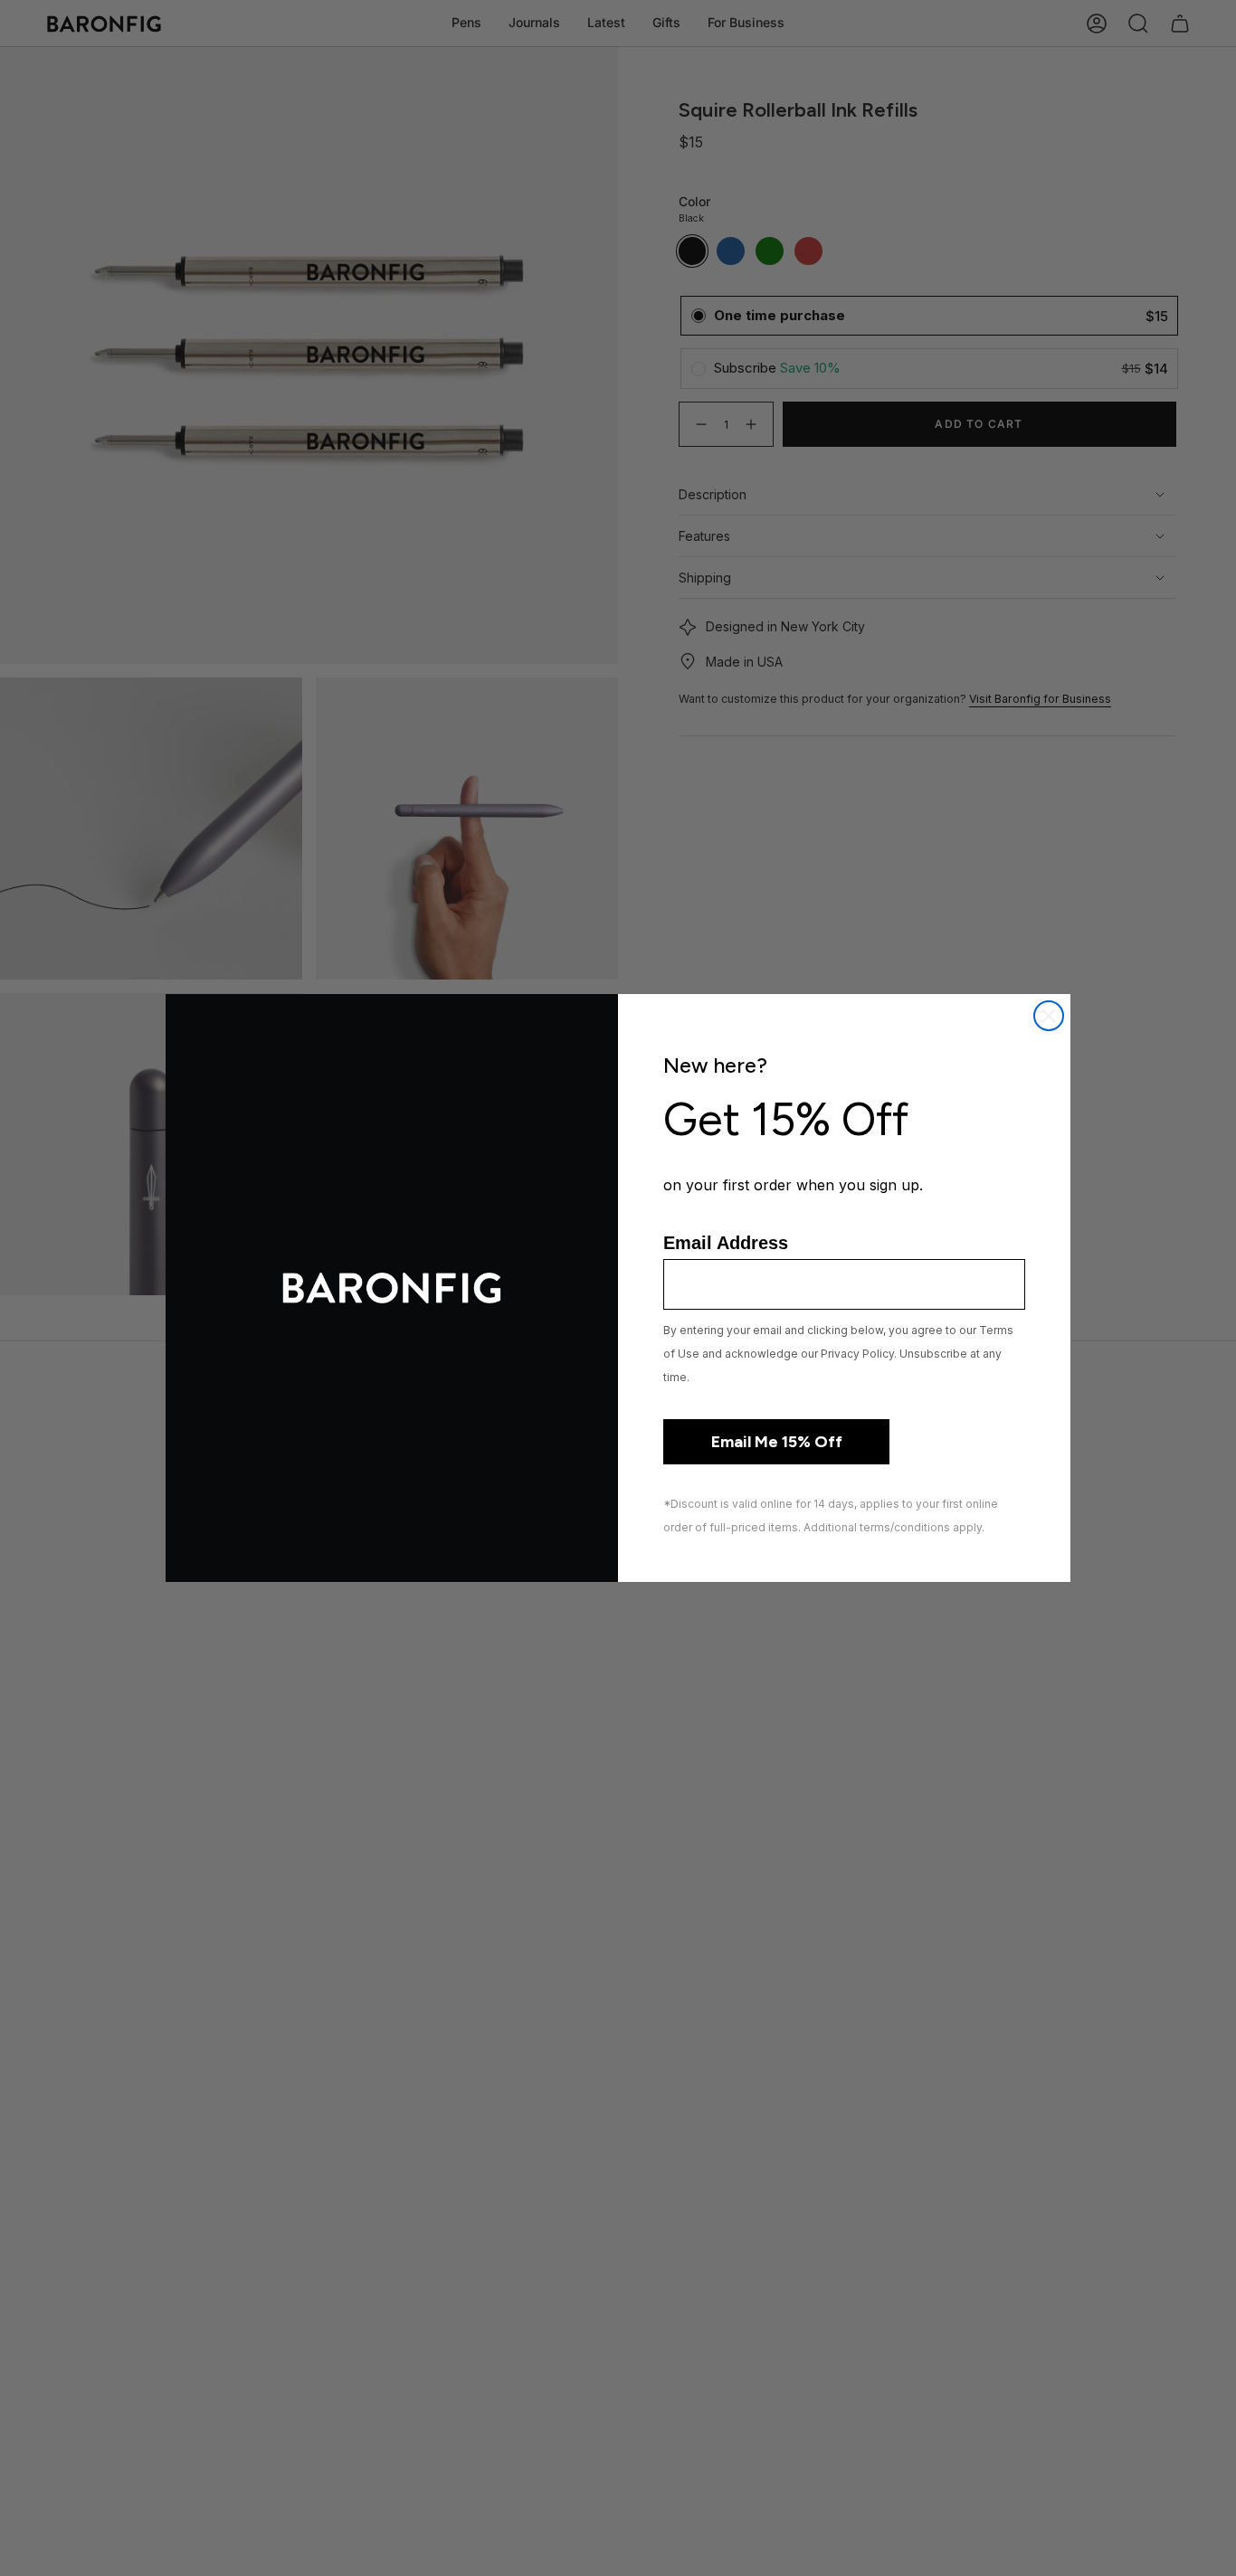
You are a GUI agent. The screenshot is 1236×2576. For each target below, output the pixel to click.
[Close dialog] (1049, 1016)
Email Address (726, 1243)
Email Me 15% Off (777, 1442)
